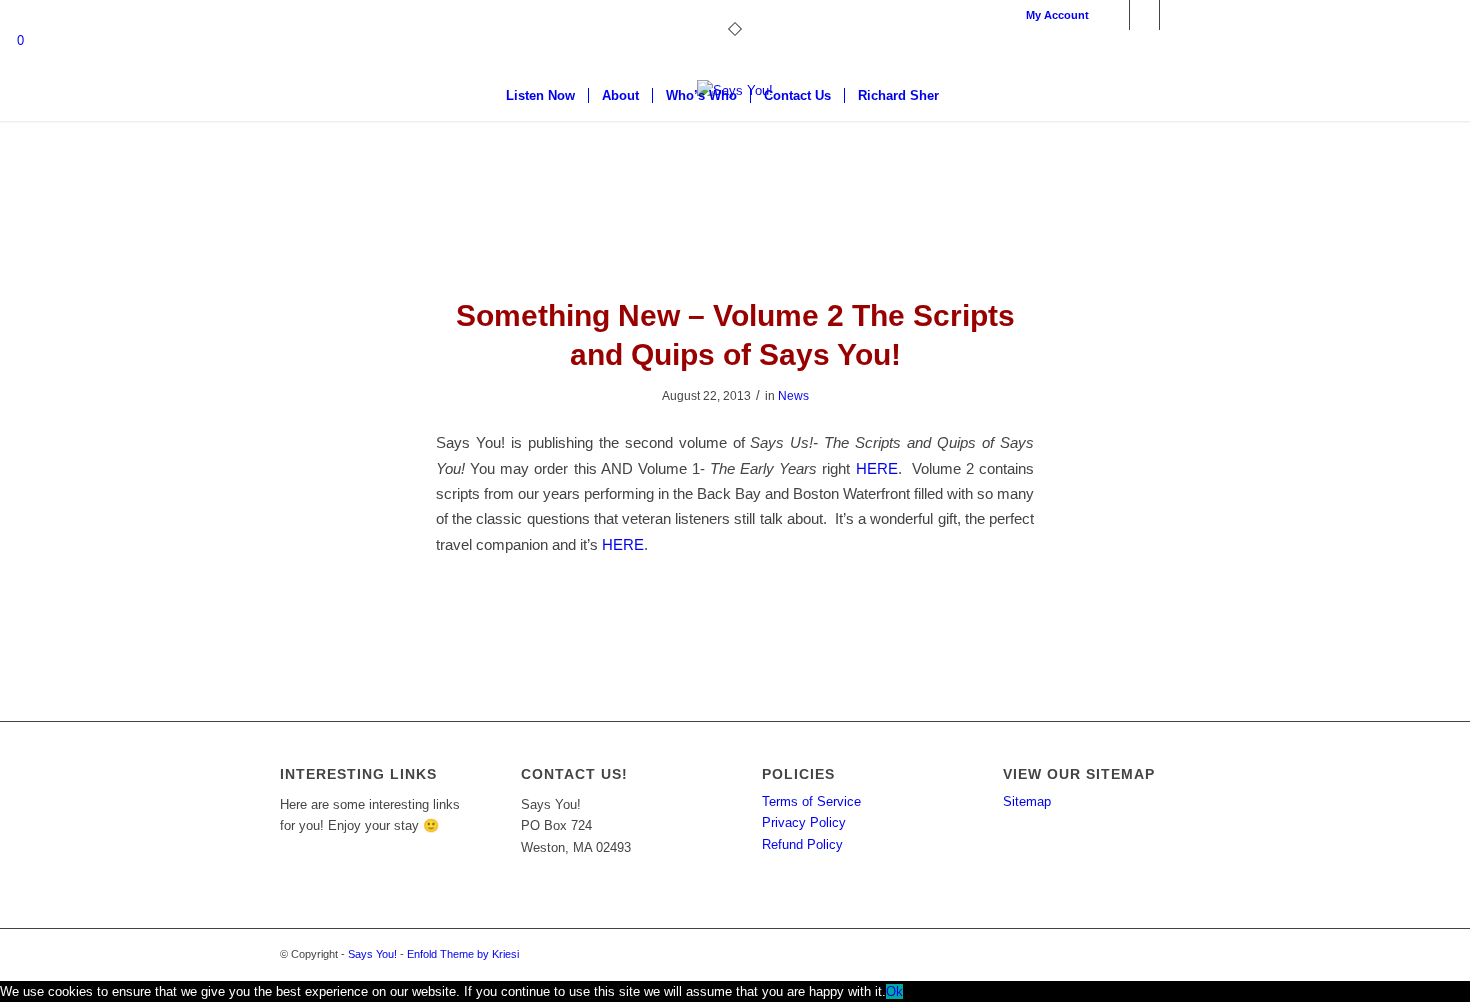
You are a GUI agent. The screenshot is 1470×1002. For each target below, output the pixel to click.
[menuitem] (1052, 15)
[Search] (965, 96)
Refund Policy (802, 844)
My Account (1057, 15)
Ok (894, 991)
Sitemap (1027, 801)
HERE (877, 468)
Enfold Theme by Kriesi (463, 954)
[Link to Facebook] (1114, 15)
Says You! (372, 954)
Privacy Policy (804, 822)
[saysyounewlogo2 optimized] (735, 155)
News (793, 396)
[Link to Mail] (1175, 15)
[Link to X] (1144, 15)
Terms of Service (811, 801)
